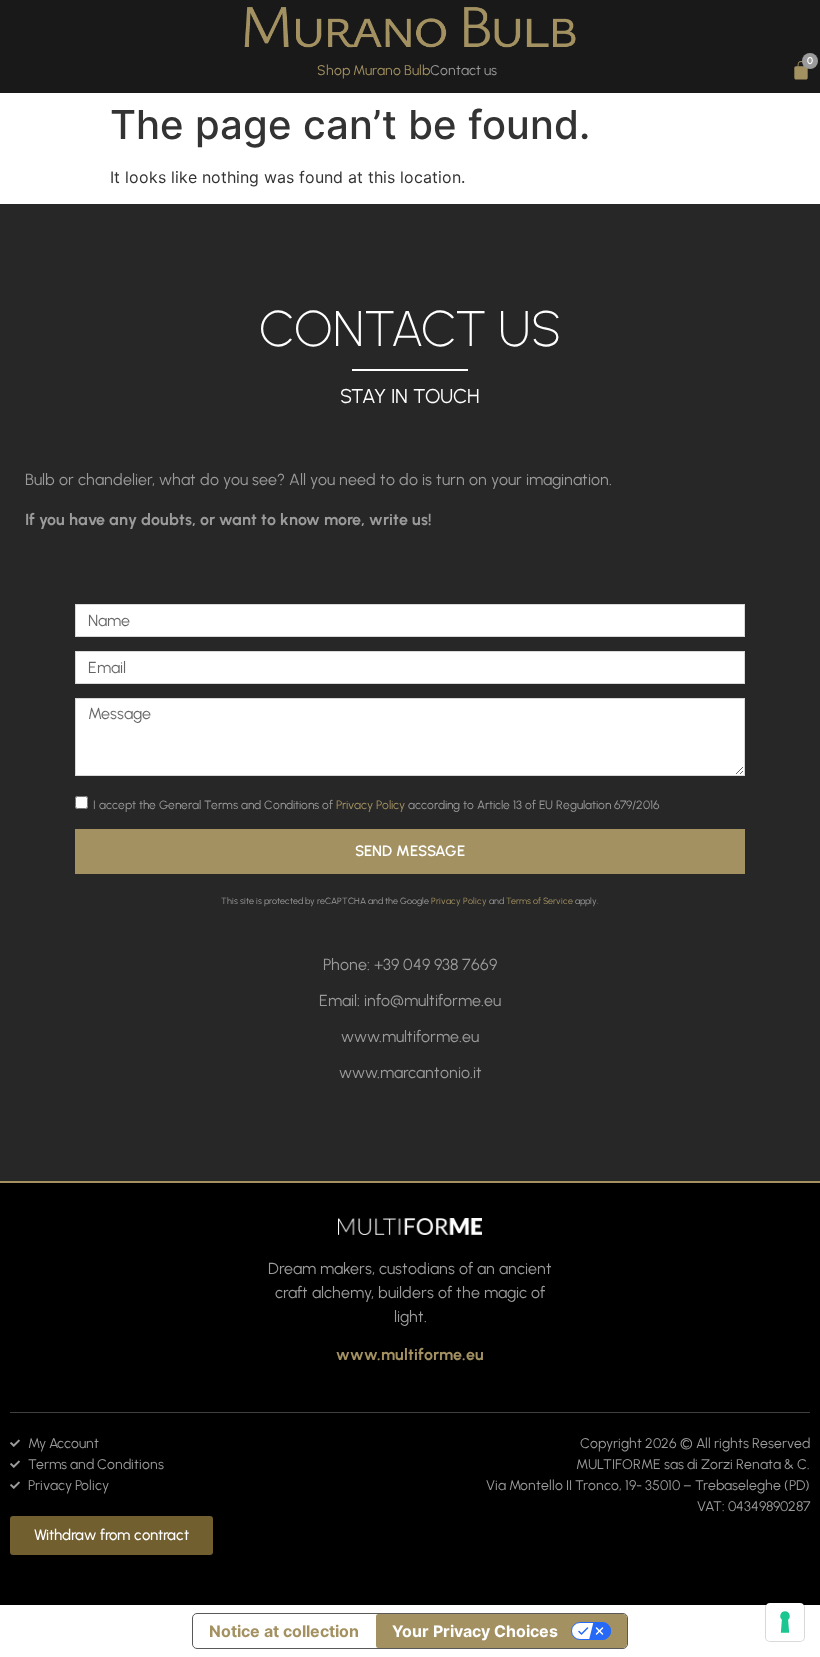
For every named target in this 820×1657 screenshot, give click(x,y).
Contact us (463, 70)
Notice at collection (284, 1631)
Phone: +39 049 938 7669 (410, 964)
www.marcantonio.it (410, 1072)
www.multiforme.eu (410, 1036)
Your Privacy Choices (475, 1631)
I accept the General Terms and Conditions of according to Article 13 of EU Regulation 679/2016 (376, 804)
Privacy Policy (370, 804)
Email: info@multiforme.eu (410, 1000)
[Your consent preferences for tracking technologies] (785, 1622)
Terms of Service (539, 900)
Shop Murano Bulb (373, 70)
